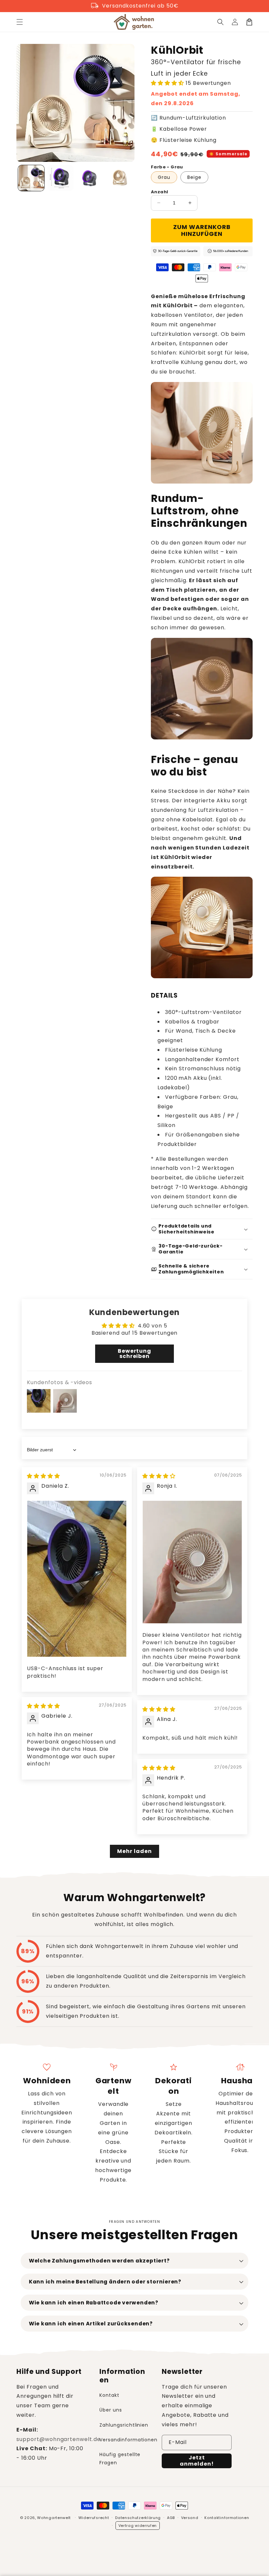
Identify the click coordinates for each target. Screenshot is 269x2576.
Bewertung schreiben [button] (135, 1354)
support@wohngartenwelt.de (59, 2439)
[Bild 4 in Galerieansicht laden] (119, 178)
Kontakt (109, 2395)
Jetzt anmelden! (197, 2461)
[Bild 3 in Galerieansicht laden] (90, 178)
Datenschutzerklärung (138, 2518)
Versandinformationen (128, 2440)
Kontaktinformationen (227, 2518)
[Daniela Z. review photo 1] (77, 1579)
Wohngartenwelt (54, 2518)
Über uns (111, 2410)
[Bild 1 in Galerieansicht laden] (31, 178)
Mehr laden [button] (134, 1851)
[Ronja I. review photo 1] (192, 1562)
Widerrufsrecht (94, 2518)
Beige (194, 177)
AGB (171, 2518)
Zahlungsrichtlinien (124, 2425)
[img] (43, 1476)
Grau (164, 177)
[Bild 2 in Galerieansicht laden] (61, 178)
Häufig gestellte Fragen (120, 2459)
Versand (190, 2518)
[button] (20, 22)
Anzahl (159, 192)
